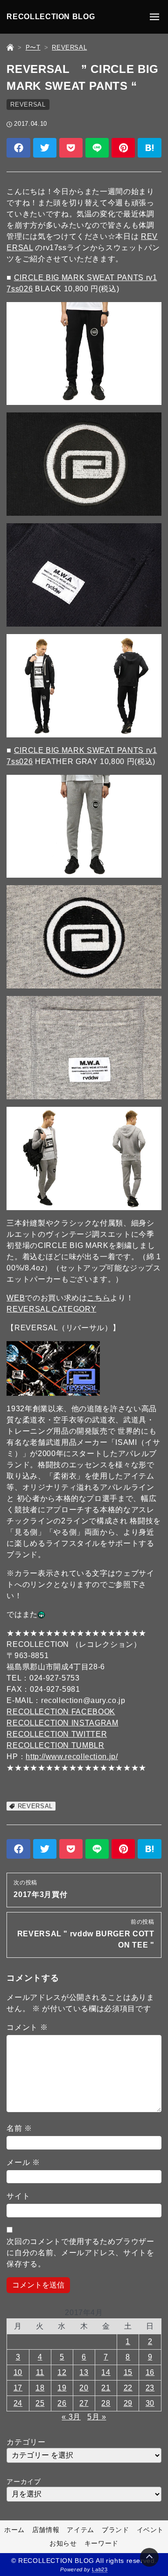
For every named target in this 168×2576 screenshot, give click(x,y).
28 (106, 2403)
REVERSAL (28, 105)
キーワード (101, 2543)
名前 (19, 2128)
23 (150, 2388)
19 (62, 2388)
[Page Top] (149, 2557)
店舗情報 (46, 2530)
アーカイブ (24, 2482)
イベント (150, 2530)
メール (23, 2162)
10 (18, 2372)
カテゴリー (26, 2442)
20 (84, 2388)
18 (40, 2388)
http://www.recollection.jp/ (72, 1757)
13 (84, 2372)
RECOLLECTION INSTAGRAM (62, 1723)
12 (62, 2372)
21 (106, 2388)
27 (84, 2403)
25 (40, 2403)
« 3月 (71, 2417)
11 (40, 2372)
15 (128, 2372)
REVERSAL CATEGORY (51, 1309)
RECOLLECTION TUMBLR (55, 1745)
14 (106, 2372)
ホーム (14, 2530)
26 (62, 2403)
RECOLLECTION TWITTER (57, 1734)
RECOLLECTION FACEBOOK (61, 1712)
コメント (27, 2027)
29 (128, 2403)
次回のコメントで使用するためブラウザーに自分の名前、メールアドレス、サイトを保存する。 (80, 2253)
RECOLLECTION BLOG (51, 17)
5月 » (97, 2417)
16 (150, 2372)
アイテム (80, 2530)
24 (18, 2403)
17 (18, 2388)
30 (150, 2403)
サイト (18, 2196)
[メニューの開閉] (154, 17)
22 (128, 2388)
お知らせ (63, 2543)
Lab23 (100, 2569)
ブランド (115, 2530)
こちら (98, 1298)
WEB (16, 1298)
